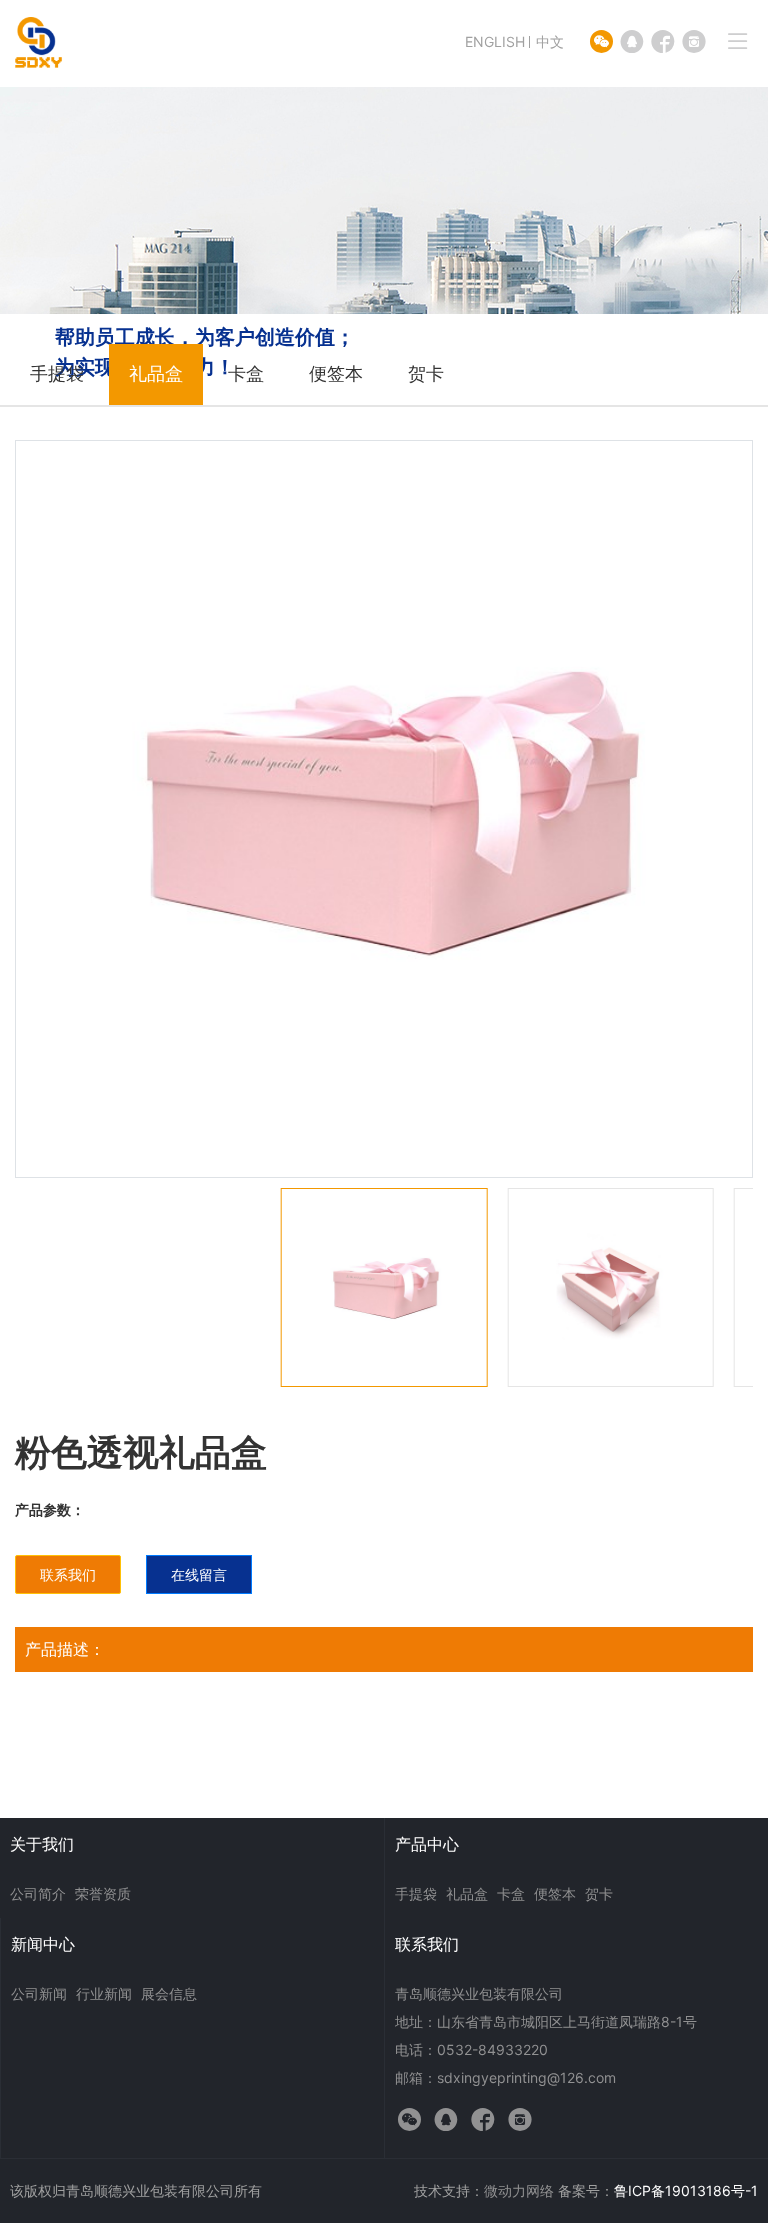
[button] (752, 1337)
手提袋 (57, 373)
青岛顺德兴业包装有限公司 (479, 1993)
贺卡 (426, 373)
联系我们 (68, 1574)
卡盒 (246, 373)
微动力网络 (519, 2190)
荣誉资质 (103, 1893)
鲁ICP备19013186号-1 (686, 2190)
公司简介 (38, 1893)
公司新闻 (39, 1993)
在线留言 (199, 1574)
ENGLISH (495, 41)
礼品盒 (156, 373)
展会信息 (169, 1993)
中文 (550, 41)
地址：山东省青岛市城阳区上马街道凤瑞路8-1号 (546, 2021)
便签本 (336, 373)
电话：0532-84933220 (471, 2049)
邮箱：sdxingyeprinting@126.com (505, 2077)
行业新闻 (104, 1993)
